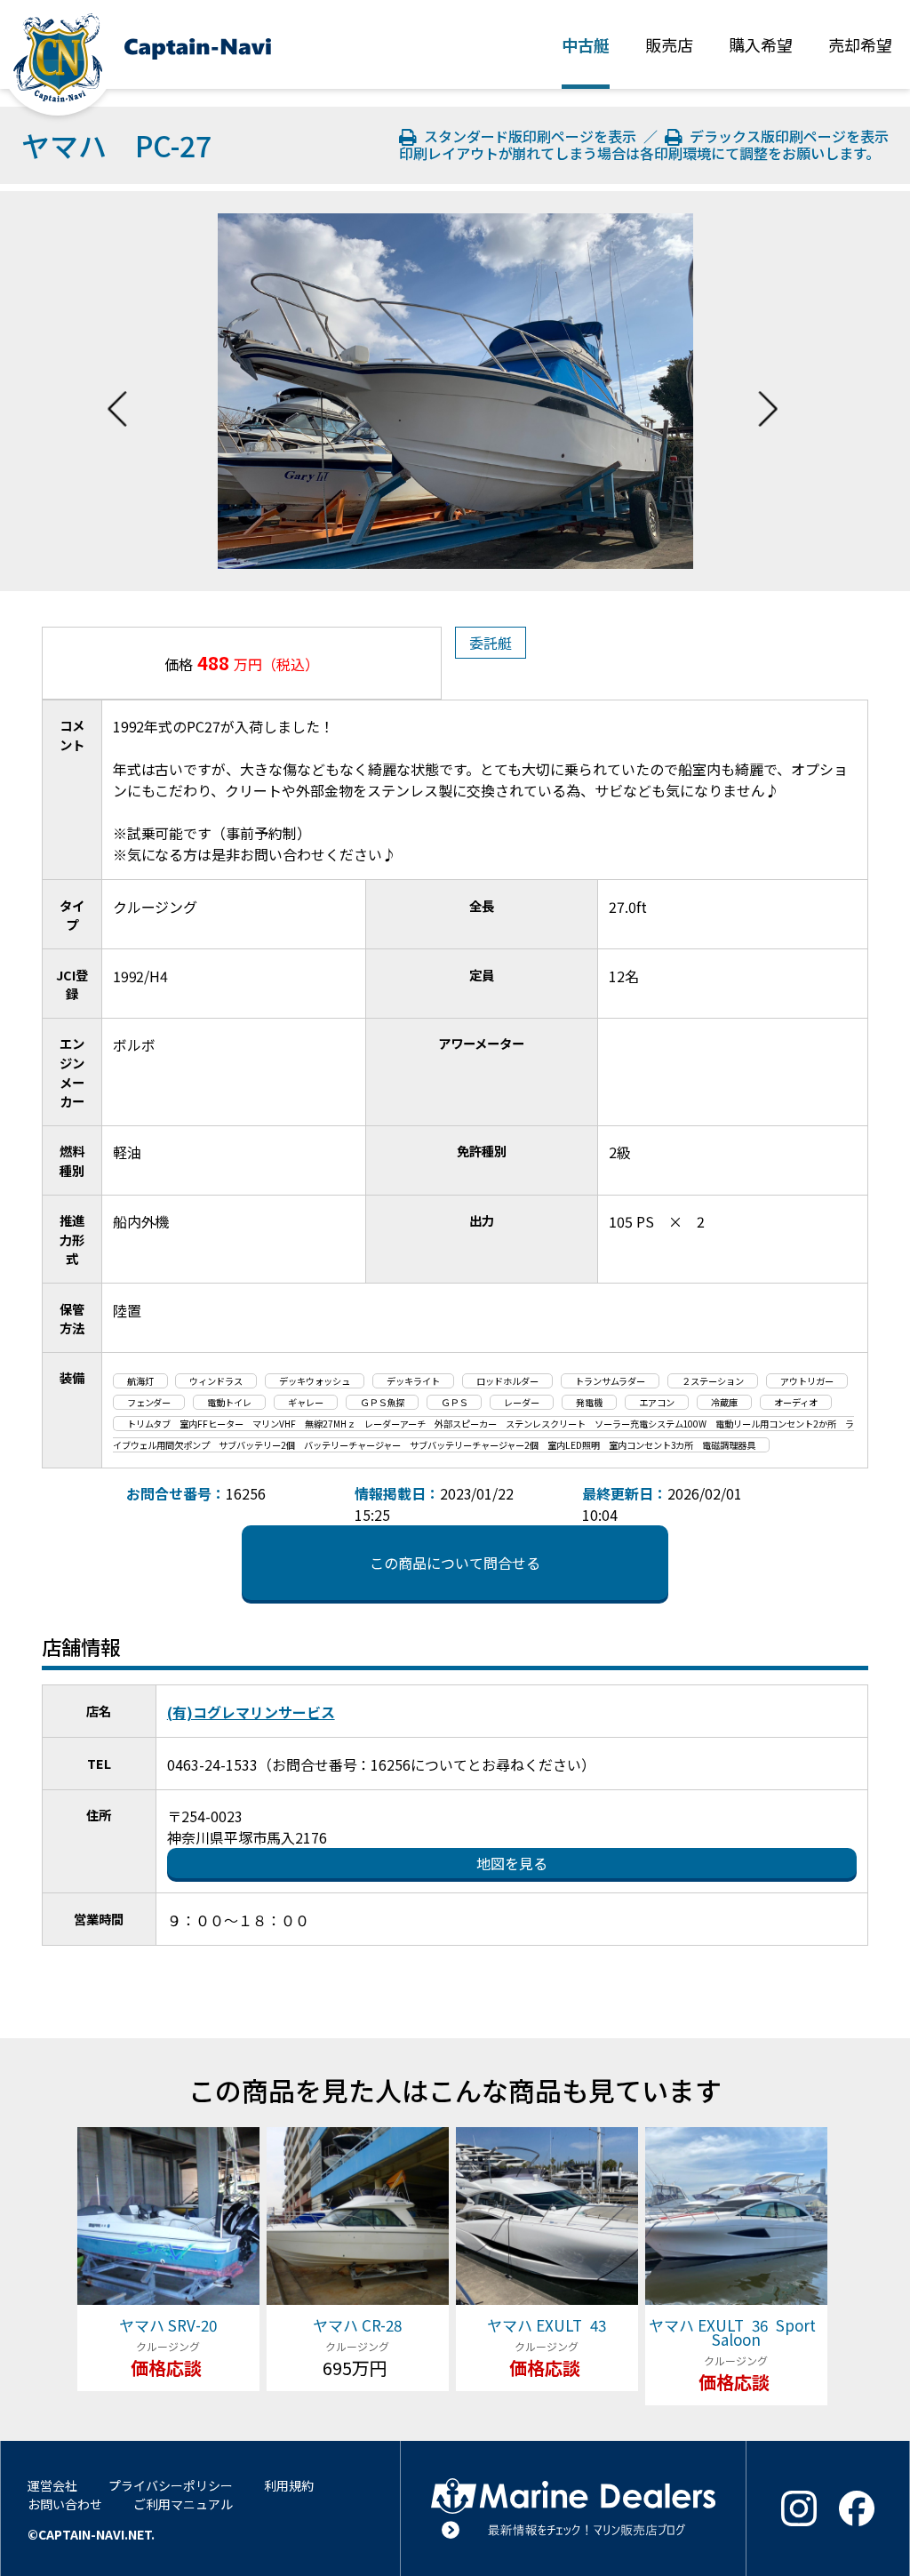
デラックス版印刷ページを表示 (786, 136)
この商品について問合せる (455, 1563)
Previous (117, 391)
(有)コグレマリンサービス (251, 1712)
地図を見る (512, 1863)
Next (768, 391)
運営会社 (52, 2485)
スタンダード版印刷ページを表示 (529, 136)
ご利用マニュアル (183, 2504)
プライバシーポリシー (171, 2485)
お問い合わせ (65, 2504)
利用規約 (289, 2485)
